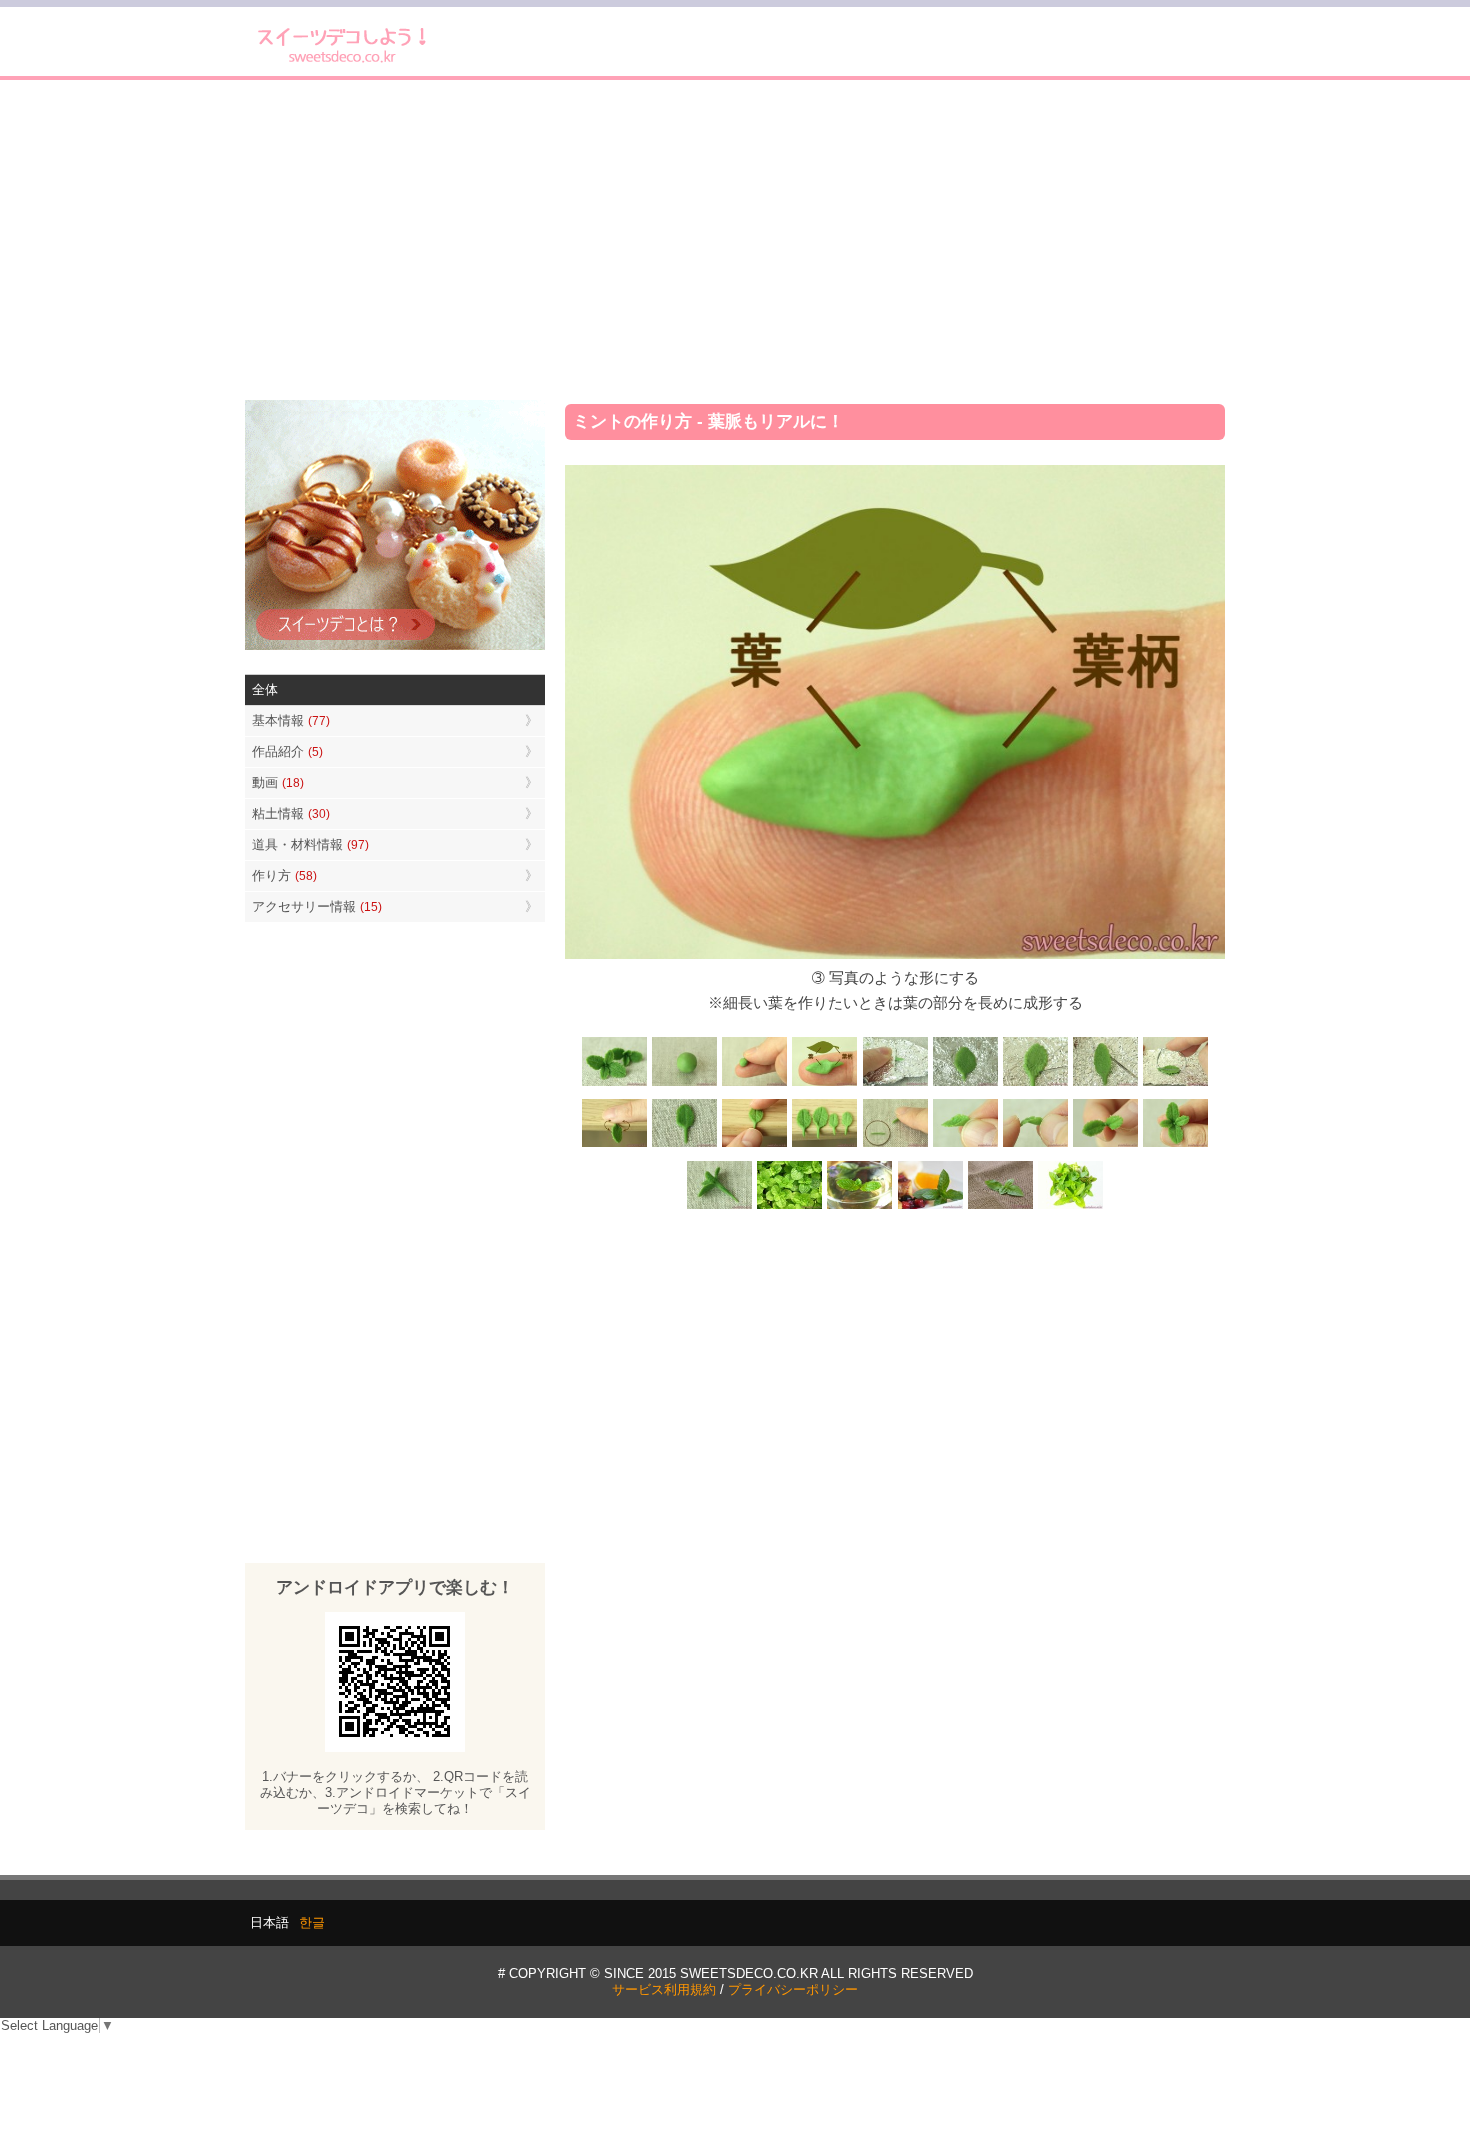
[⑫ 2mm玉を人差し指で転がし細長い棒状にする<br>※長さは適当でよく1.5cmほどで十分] (895, 1145)
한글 (312, 1922)
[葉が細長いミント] (860, 1207)
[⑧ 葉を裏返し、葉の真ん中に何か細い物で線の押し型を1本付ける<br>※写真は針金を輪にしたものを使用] (1175, 1083)
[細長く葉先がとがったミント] (930, 1207)
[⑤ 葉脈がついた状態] (965, 1083)
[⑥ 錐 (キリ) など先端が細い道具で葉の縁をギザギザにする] (1035, 1083)
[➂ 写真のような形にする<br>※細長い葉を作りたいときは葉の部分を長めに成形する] (825, 1083)
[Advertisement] (735, 240)
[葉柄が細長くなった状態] (685, 1145)
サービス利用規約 (664, 1989)
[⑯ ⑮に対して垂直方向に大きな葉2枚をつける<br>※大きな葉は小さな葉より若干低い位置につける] (1175, 1145)
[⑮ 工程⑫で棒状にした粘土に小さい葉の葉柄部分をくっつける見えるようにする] (1105, 1145)
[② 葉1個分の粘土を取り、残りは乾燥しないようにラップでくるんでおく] (755, 1083)
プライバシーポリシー (793, 1989)
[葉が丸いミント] (790, 1207)
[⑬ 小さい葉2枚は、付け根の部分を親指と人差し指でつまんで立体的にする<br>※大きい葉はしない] (965, 1145)
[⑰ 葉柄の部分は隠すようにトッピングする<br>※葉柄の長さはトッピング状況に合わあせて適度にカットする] (720, 1207)
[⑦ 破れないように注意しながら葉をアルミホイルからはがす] (1105, 1083)
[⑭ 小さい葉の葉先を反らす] (1035, 1145)
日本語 (269, 1922)
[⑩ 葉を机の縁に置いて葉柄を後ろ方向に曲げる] (755, 1145)
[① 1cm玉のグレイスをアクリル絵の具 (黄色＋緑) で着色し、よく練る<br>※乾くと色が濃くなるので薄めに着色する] (685, 1083)
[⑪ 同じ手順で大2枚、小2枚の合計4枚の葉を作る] (825, 1145)
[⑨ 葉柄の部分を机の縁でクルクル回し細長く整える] (615, 1145)
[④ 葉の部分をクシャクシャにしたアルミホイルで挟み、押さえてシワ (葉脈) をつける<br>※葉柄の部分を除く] (895, 1083)
